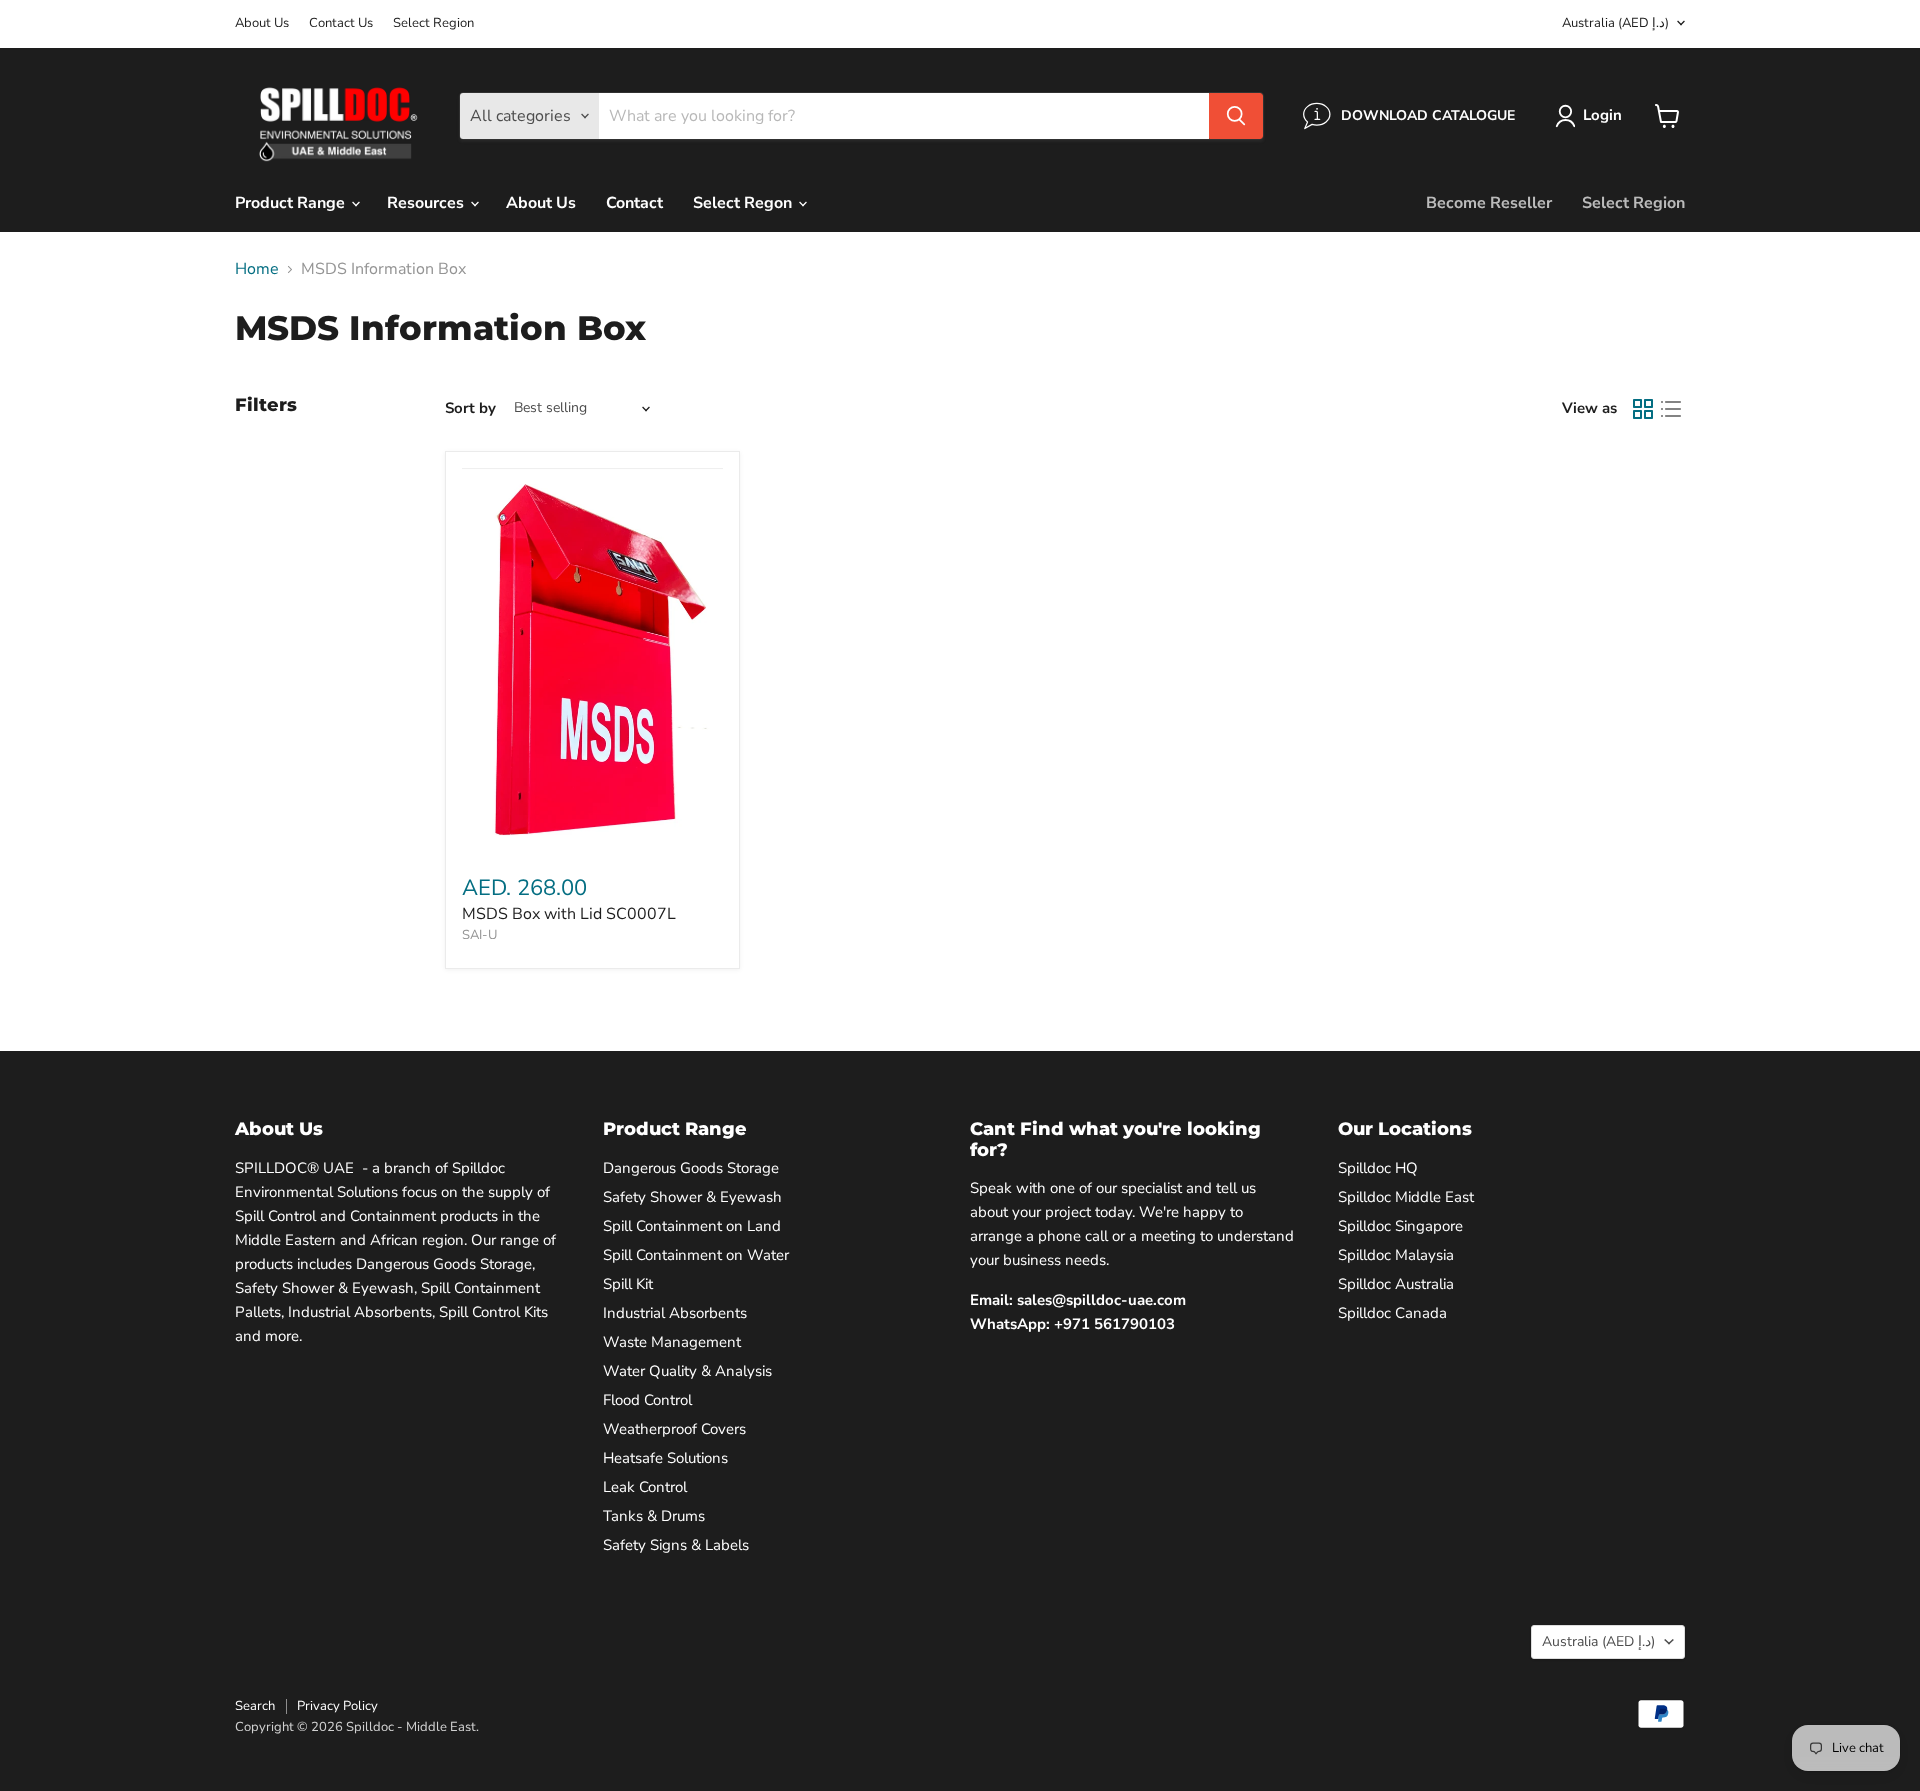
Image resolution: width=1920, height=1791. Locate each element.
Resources (427, 203)
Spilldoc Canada (1392, 1313)
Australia (1615, 23)
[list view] (1671, 409)
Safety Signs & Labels (676, 1545)
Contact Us (341, 23)
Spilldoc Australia (1396, 1284)
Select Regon (744, 203)
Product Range (292, 203)
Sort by (470, 408)
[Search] (1236, 116)
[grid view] (1643, 409)
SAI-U (479, 935)
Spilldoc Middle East (1406, 1197)
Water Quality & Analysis (687, 1371)
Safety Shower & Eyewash (692, 1197)
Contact (634, 203)
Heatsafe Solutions (665, 1458)
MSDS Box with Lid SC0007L (569, 914)
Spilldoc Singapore (1400, 1226)
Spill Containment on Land (692, 1226)
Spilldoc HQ (1378, 1168)
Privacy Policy (337, 1706)
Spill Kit (628, 1284)
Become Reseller (1489, 203)
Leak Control (645, 1487)
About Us (262, 23)
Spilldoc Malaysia (1396, 1255)
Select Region (433, 23)
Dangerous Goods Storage (691, 1168)
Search (255, 1706)
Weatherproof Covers (674, 1429)
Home (257, 269)
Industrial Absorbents (675, 1313)
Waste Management (672, 1342)
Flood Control (647, 1400)
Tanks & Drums (654, 1516)
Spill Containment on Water (696, 1255)
